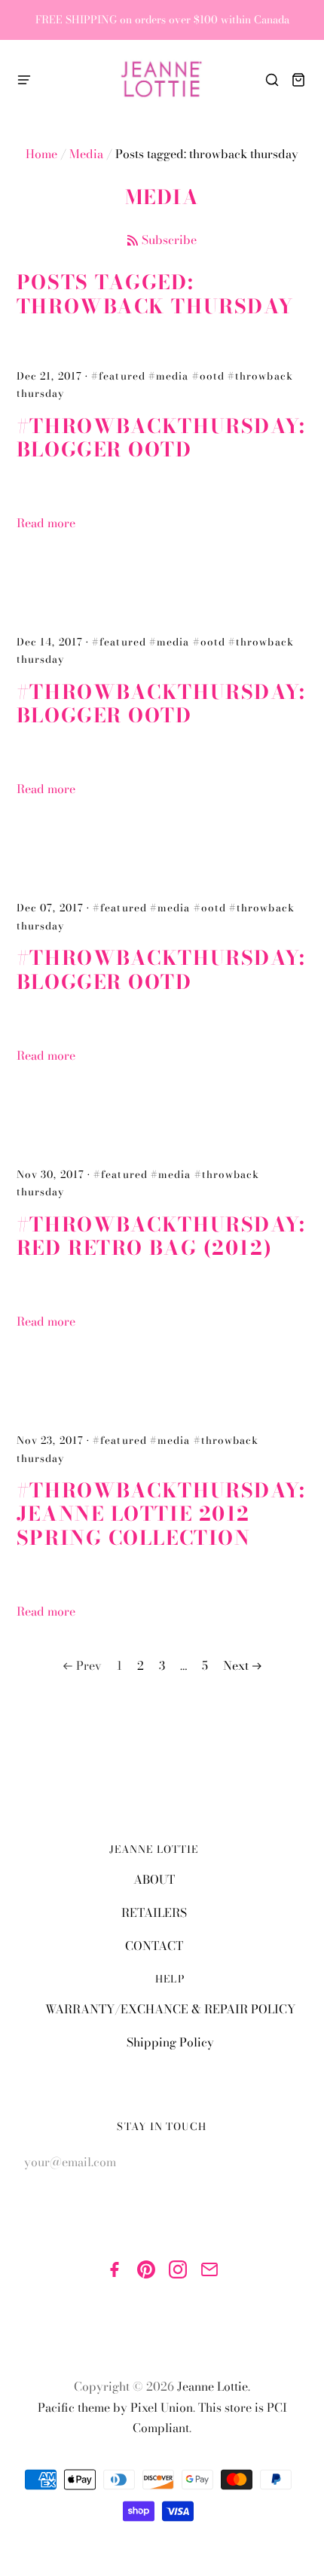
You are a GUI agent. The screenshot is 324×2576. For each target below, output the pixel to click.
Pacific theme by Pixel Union (115, 2407)
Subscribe (169, 240)
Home (41, 154)
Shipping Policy (170, 2042)
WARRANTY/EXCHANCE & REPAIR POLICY (170, 2009)
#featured (118, 376)
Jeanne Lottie (212, 2386)
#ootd (208, 376)
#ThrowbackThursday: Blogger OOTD (161, 438)
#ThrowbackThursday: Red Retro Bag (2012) (161, 1236)
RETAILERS (154, 1912)
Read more (46, 523)
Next (236, 1665)
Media (86, 154)
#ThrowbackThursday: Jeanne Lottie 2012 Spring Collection (161, 1514)
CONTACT (154, 1946)
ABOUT (154, 1879)
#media (168, 376)
